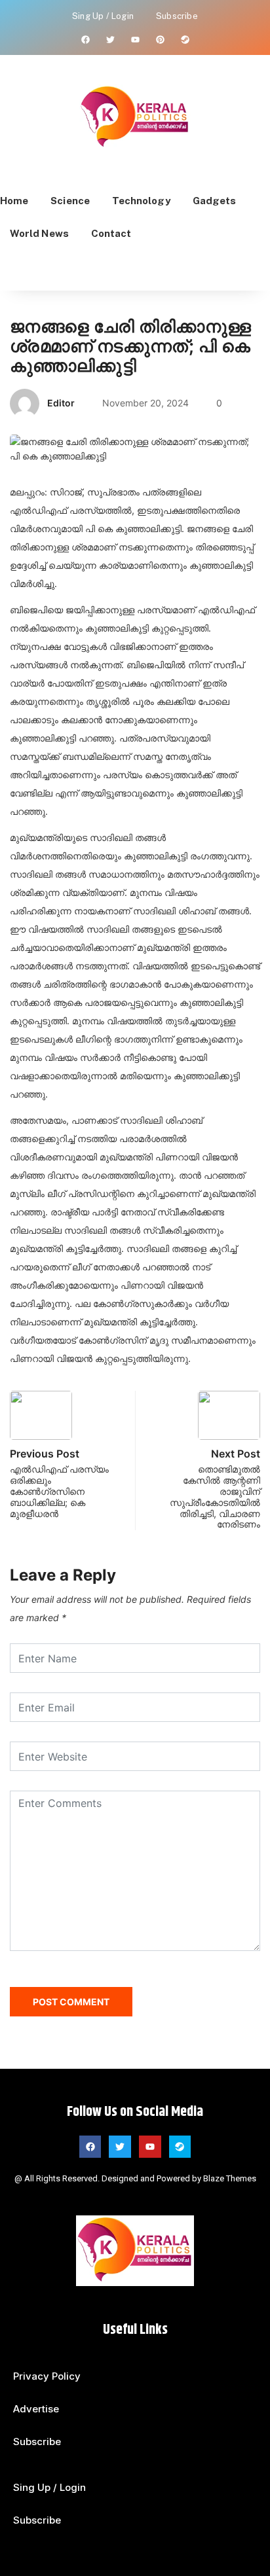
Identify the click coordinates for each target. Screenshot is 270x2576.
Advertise (36, 2409)
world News (39, 233)
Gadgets (215, 201)
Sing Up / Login (103, 16)
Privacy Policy (47, 2376)
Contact (111, 233)
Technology (141, 201)
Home (14, 201)
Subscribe (177, 16)
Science (70, 201)
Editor (61, 403)
